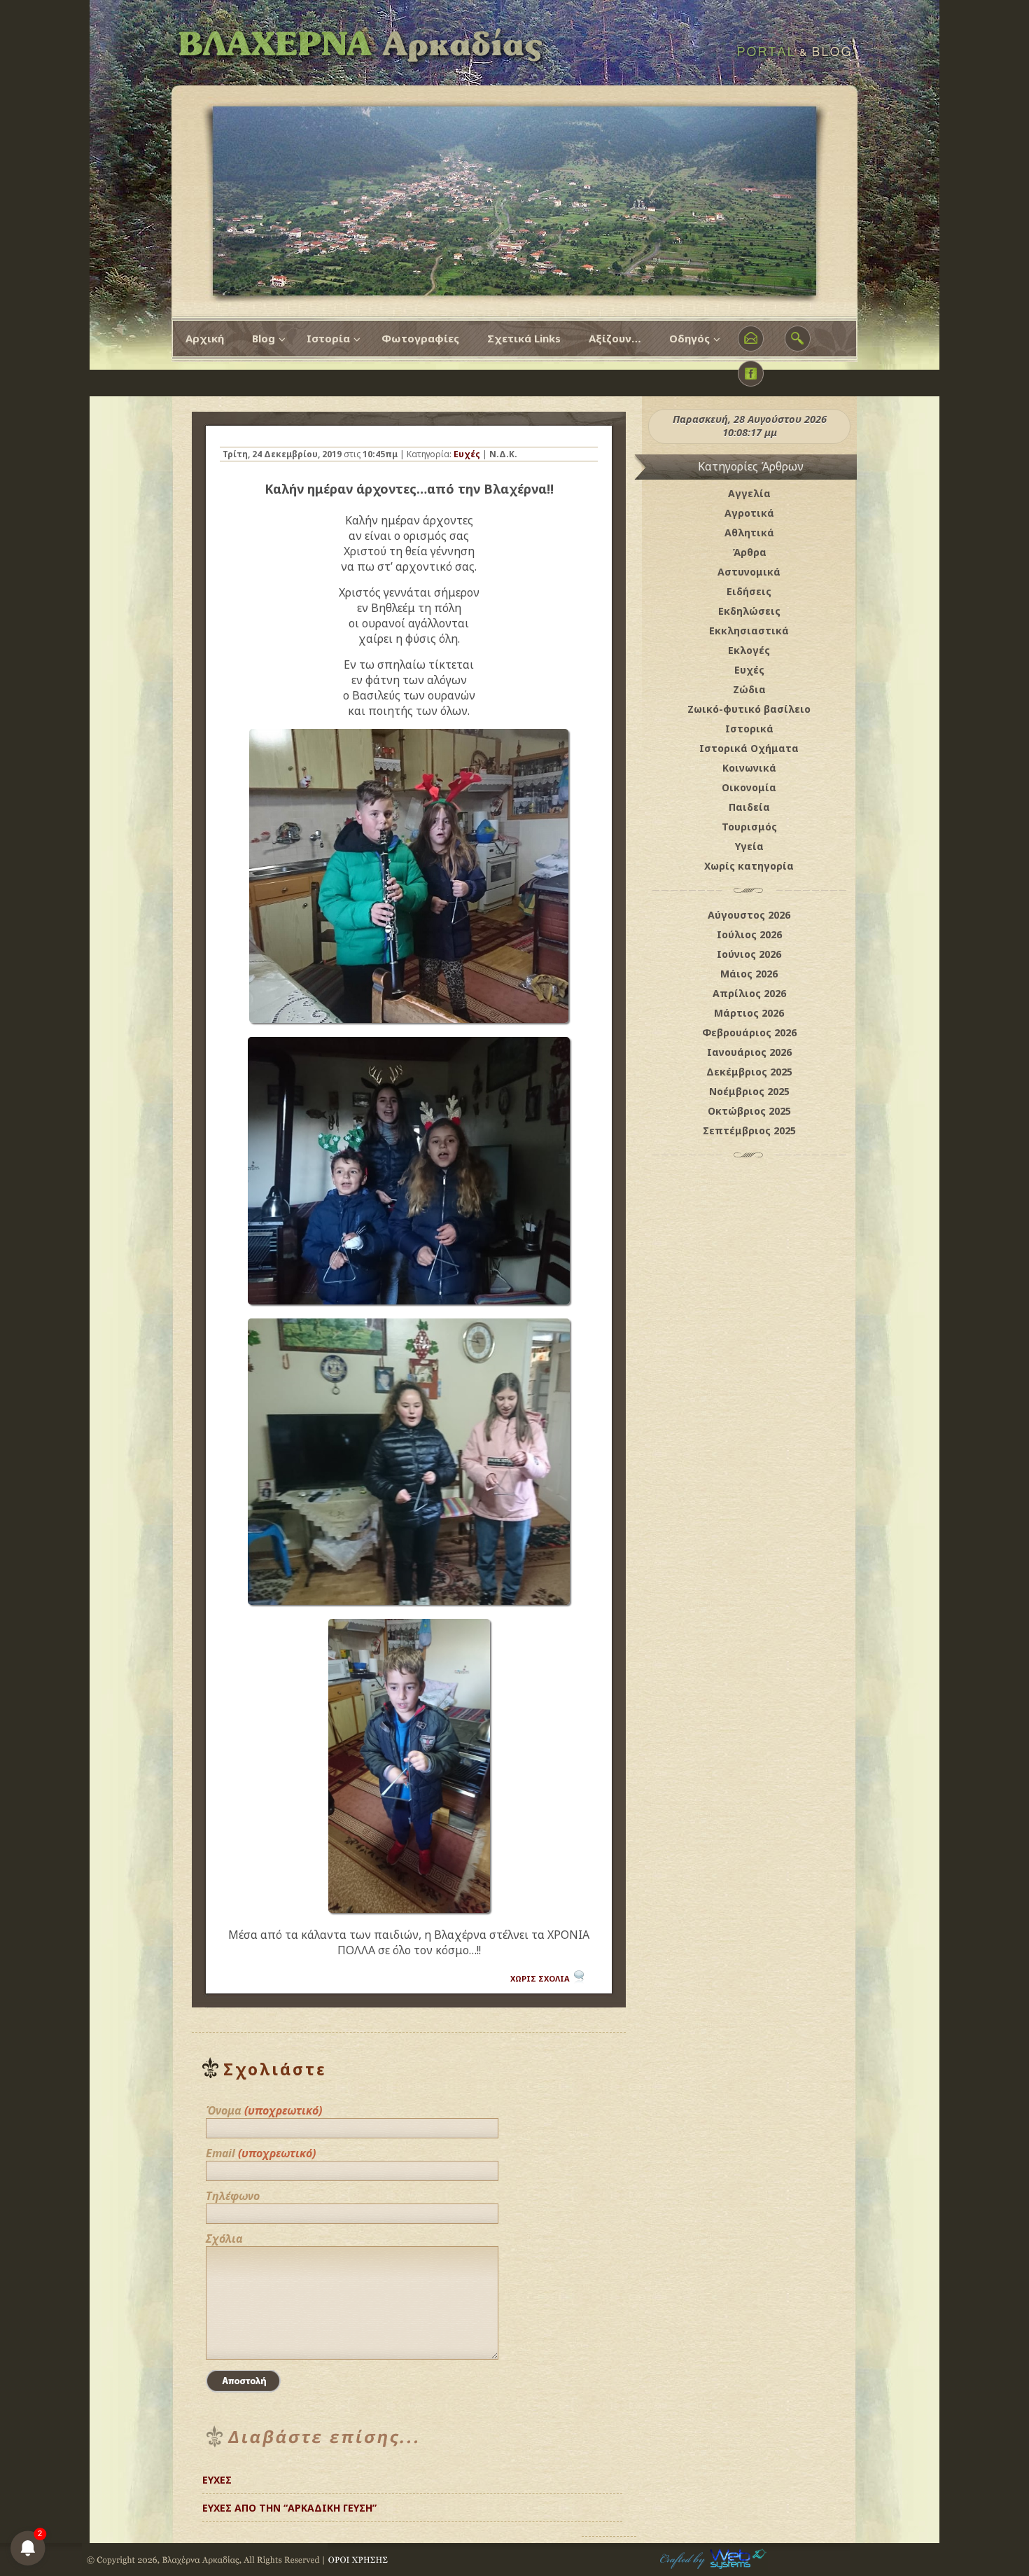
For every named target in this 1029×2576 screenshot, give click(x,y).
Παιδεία (749, 807)
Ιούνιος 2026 (749, 954)
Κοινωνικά (749, 768)
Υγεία (749, 846)
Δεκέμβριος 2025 (749, 1072)
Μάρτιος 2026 (749, 1013)
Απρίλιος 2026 (749, 993)
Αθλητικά (749, 532)
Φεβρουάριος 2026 (749, 1032)
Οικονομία (749, 787)
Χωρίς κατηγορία (749, 866)
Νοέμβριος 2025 (749, 1091)
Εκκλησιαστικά (749, 631)
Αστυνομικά (749, 572)
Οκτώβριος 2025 (749, 1111)
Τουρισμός (749, 827)
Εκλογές (749, 650)
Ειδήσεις (749, 591)
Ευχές (467, 454)
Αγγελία (749, 493)
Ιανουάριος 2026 (749, 1052)
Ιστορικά (749, 729)
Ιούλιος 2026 (749, 934)
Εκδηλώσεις (749, 611)
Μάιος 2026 (749, 974)
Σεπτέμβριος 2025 (749, 1130)
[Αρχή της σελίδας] (609, 2502)
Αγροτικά (749, 513)
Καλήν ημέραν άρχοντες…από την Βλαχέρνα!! (409, 489)
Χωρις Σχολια (540, 1978)
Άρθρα (749, 552)
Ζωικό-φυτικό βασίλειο (749, 709)
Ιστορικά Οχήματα (749, 748)
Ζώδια (749, 689)
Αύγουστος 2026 (749, 915)
